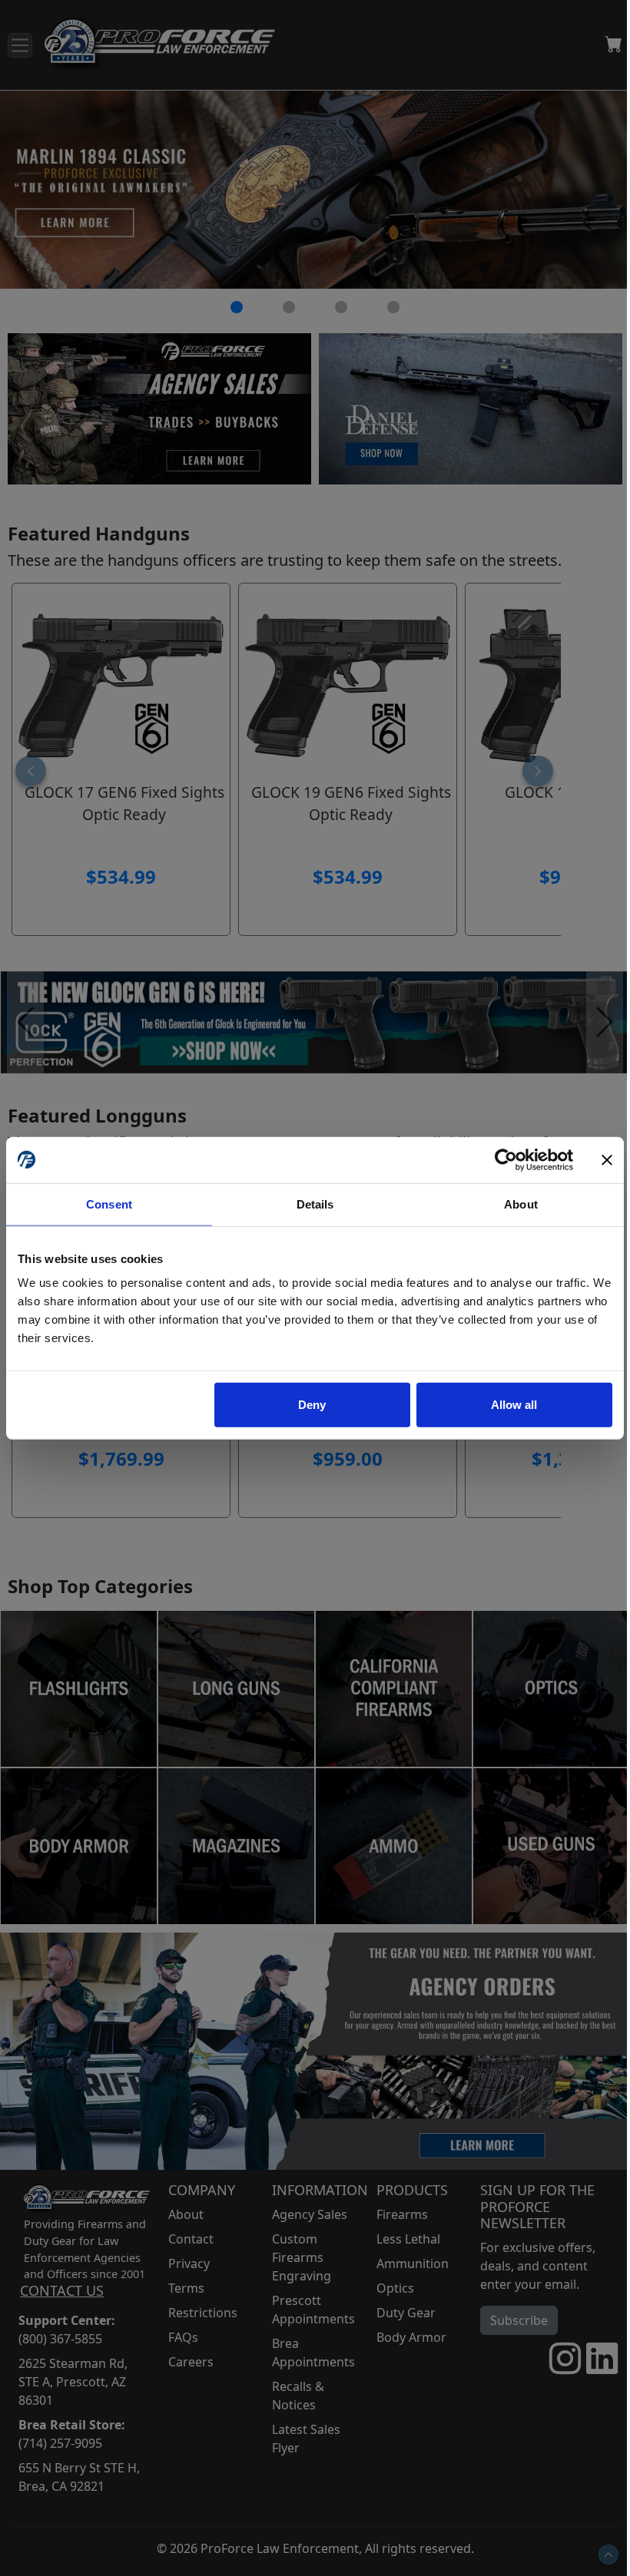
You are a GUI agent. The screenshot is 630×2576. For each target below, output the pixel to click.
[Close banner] (607, 1159)
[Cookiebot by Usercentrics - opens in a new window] (506, 1159)
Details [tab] (315, 1204)
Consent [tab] (109, 1204)
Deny (312, 1405)
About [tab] (521, 1204)
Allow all (514, 1405)
